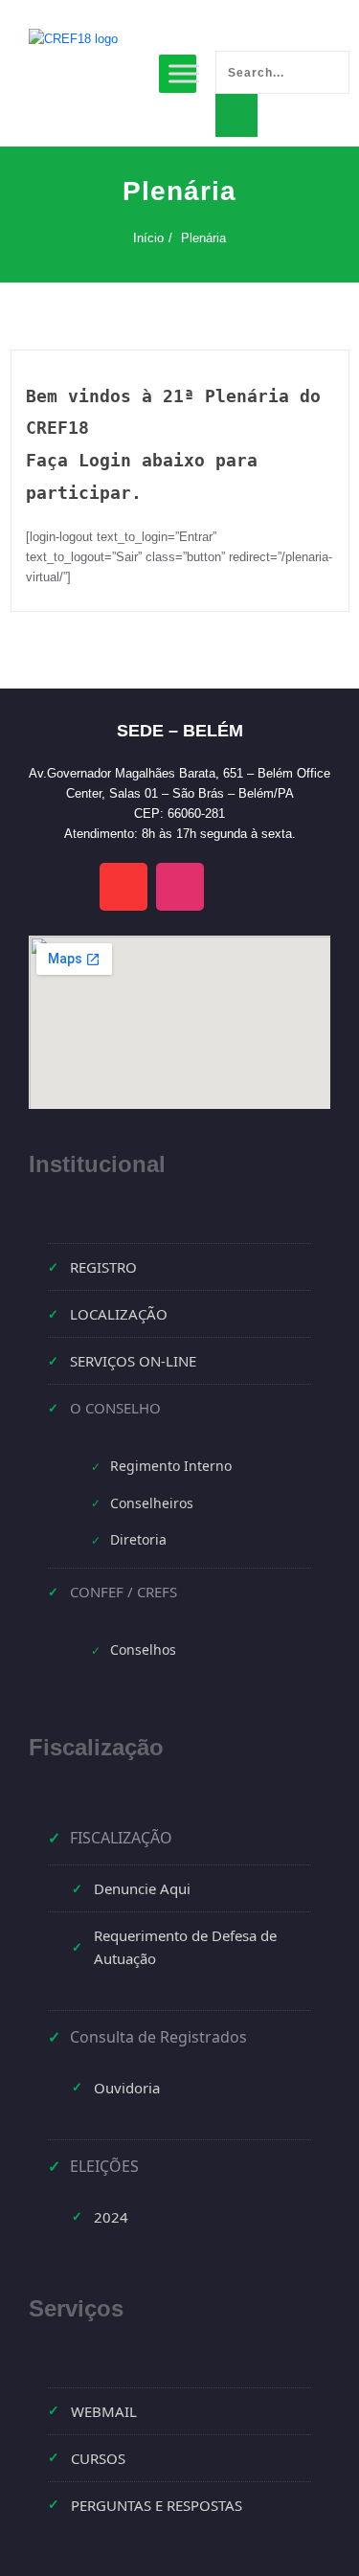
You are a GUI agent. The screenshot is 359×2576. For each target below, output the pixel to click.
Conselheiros (152, 1503)
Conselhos (143, 1650)
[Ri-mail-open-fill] (123, 887)
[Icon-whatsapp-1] (236, 887)
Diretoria (138, 1539)
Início (148, 238)
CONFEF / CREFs (123, 1592)
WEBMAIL (104, 2411)
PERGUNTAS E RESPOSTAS (157, 2505)
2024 (111, 2217)
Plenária (203, 238)
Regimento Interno (171, 1466)
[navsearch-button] (225, 31)
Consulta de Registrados (158, 2037)
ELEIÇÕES (104, 2166)
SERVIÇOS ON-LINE (133, 1361)
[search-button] (236, 115)
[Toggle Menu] (184, 73)
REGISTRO (103, 1267)
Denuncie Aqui (142, 1888)
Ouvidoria (127, 2088)
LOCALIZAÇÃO (119, 1314)
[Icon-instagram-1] (180, 887)
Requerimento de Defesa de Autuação (185, 1947)
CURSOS (98, 2458)
